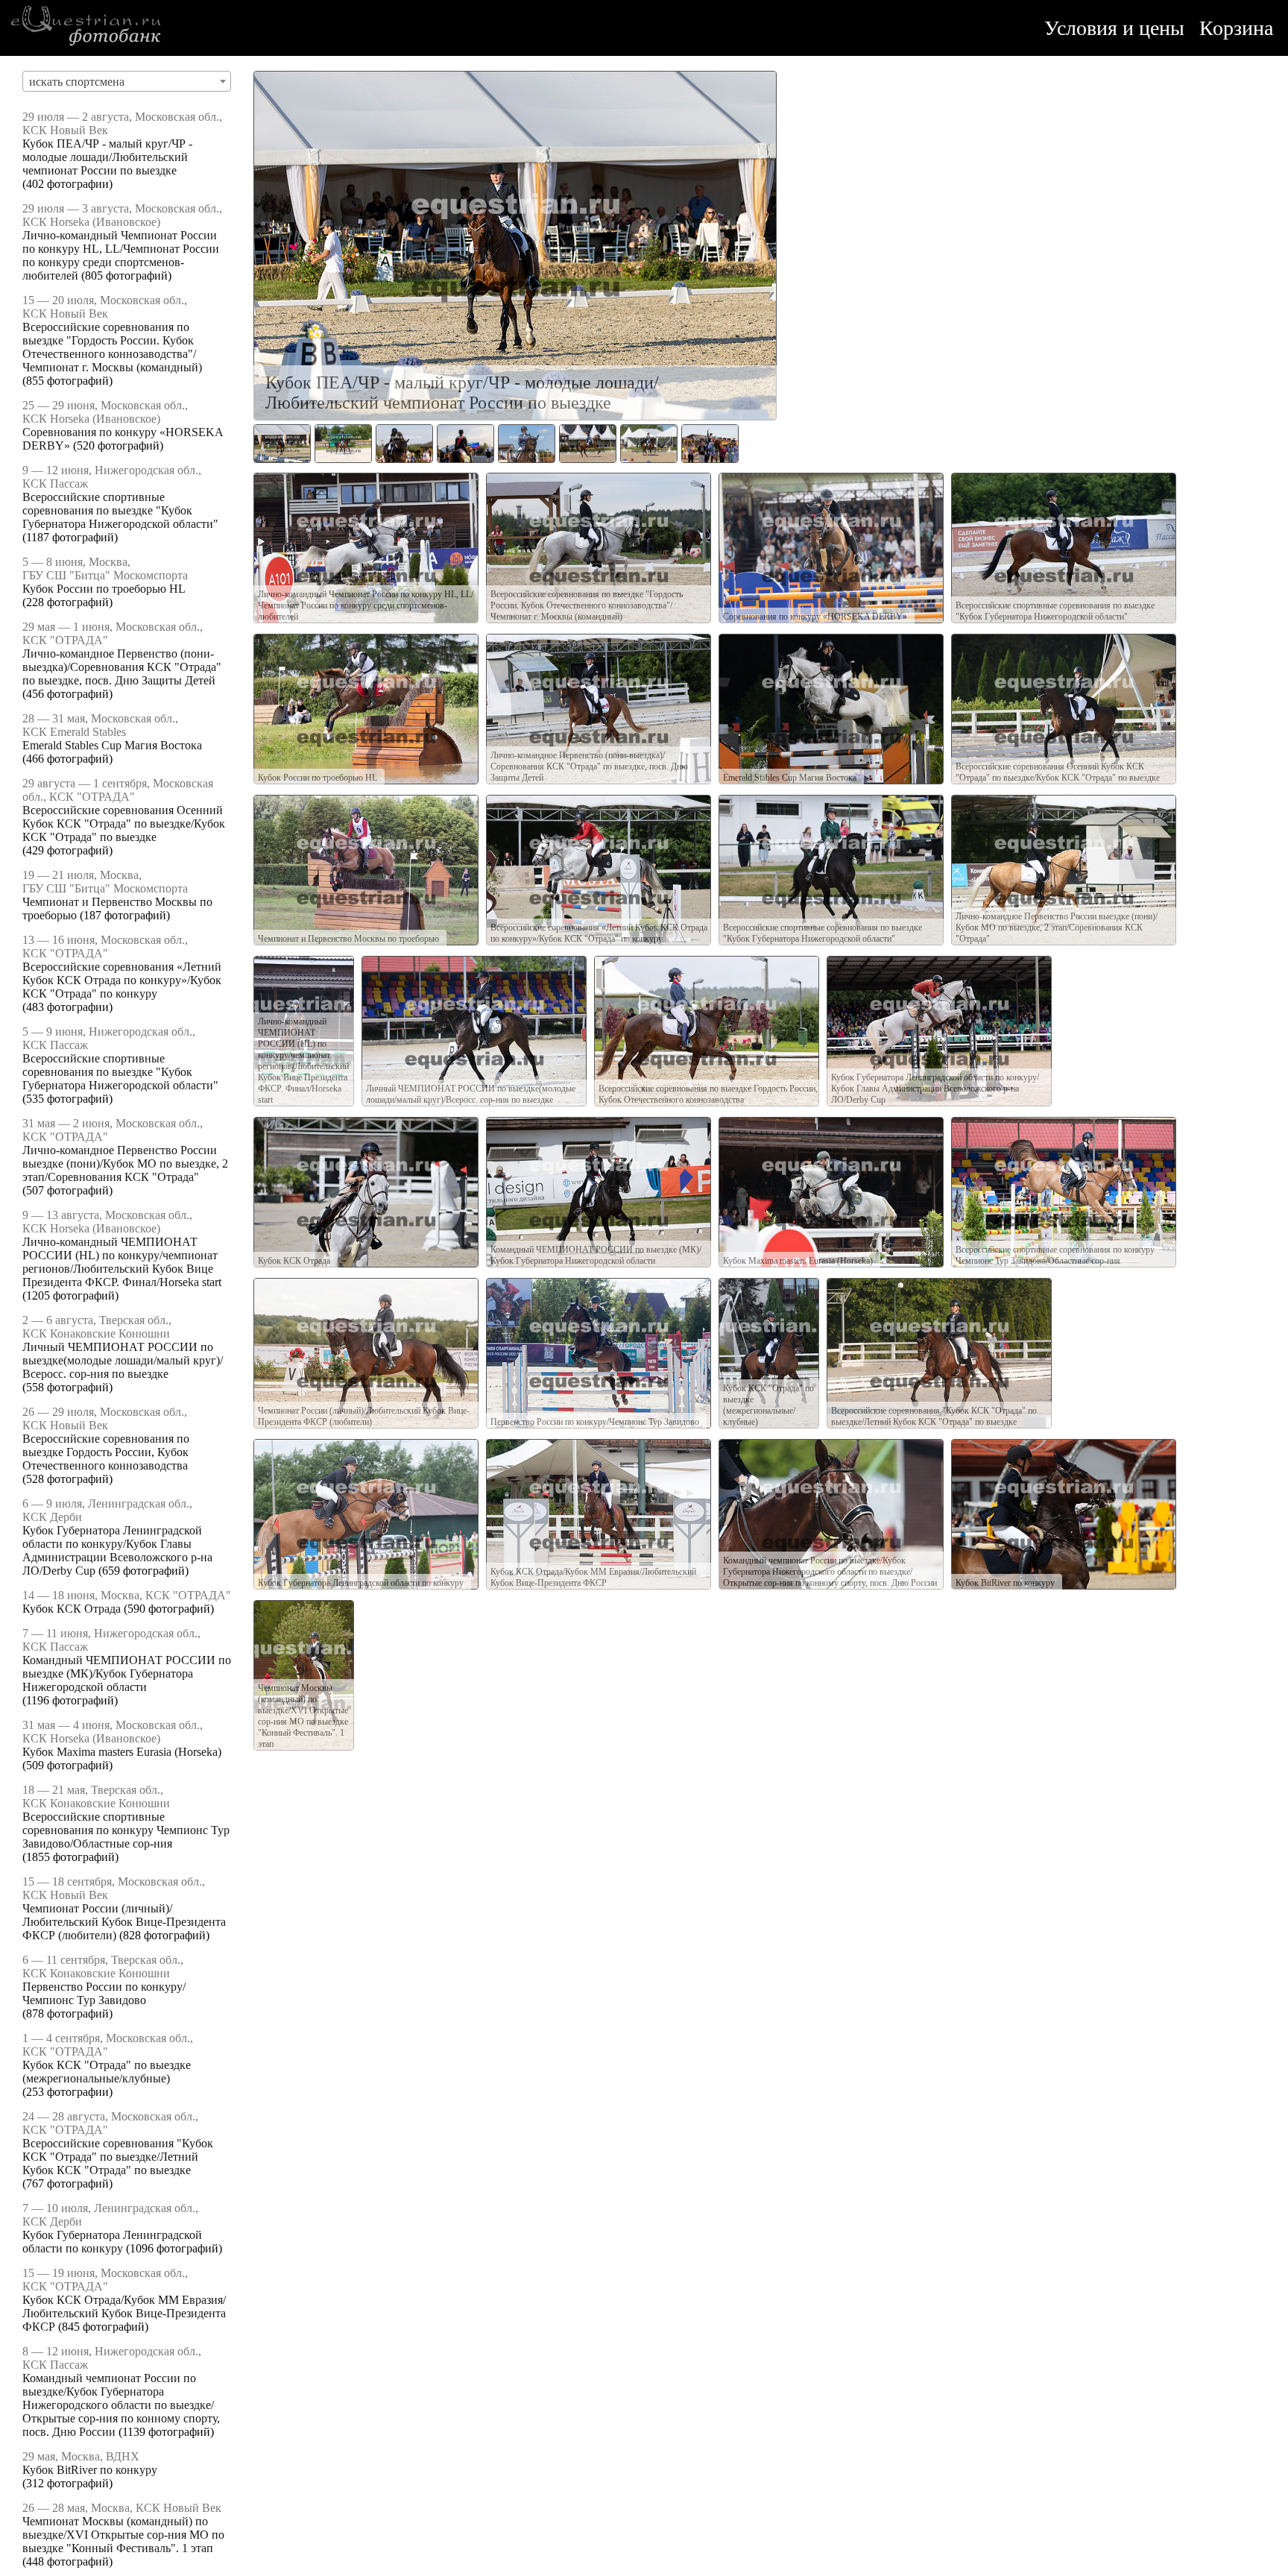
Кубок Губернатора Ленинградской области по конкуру (112, 2242)
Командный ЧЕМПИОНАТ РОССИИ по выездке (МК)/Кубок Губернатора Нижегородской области (127, 1673)
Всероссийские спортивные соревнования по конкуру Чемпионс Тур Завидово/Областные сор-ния (126, 1830)
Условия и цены (1114, 28)
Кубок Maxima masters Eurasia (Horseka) (122, 1752)
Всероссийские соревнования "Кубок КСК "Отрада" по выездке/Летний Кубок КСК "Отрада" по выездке (118, 2157)
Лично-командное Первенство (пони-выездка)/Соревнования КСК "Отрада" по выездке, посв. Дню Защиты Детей (122, 667)
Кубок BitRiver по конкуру (90, 2470)
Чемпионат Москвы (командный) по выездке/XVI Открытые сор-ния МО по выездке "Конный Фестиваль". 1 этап (123, 2535)
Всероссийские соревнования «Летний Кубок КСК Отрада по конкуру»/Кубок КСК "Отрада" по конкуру (122, 980)
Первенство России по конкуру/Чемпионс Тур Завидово (104, 1993)
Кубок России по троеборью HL (104, 589)
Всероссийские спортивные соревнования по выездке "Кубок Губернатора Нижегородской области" (120, 510)
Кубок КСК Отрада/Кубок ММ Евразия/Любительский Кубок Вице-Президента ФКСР (124, 2313)
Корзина (1236, 28)
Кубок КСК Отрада (72, 1609)
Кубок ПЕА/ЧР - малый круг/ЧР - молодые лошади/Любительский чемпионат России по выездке (107, 157)
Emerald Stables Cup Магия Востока (112, 745)
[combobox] (127, 81)
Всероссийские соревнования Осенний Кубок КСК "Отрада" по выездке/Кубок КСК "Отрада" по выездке (124, 823)
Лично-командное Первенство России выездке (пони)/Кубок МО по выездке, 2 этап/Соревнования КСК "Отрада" (125, 1163)
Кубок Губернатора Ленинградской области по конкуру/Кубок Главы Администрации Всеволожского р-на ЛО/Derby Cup (117, 1550)
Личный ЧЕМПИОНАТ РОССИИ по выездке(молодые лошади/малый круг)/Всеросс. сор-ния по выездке (123, 1360)
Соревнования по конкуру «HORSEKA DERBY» (815, 617)
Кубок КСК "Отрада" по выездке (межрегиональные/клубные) (107, 2072)
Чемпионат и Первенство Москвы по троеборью (348, 939)
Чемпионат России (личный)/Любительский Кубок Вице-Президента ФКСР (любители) (124, 1922)
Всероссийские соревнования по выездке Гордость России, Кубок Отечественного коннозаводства (106, 1452)
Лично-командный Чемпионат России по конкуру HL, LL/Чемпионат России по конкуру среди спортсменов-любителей (121, 255)
